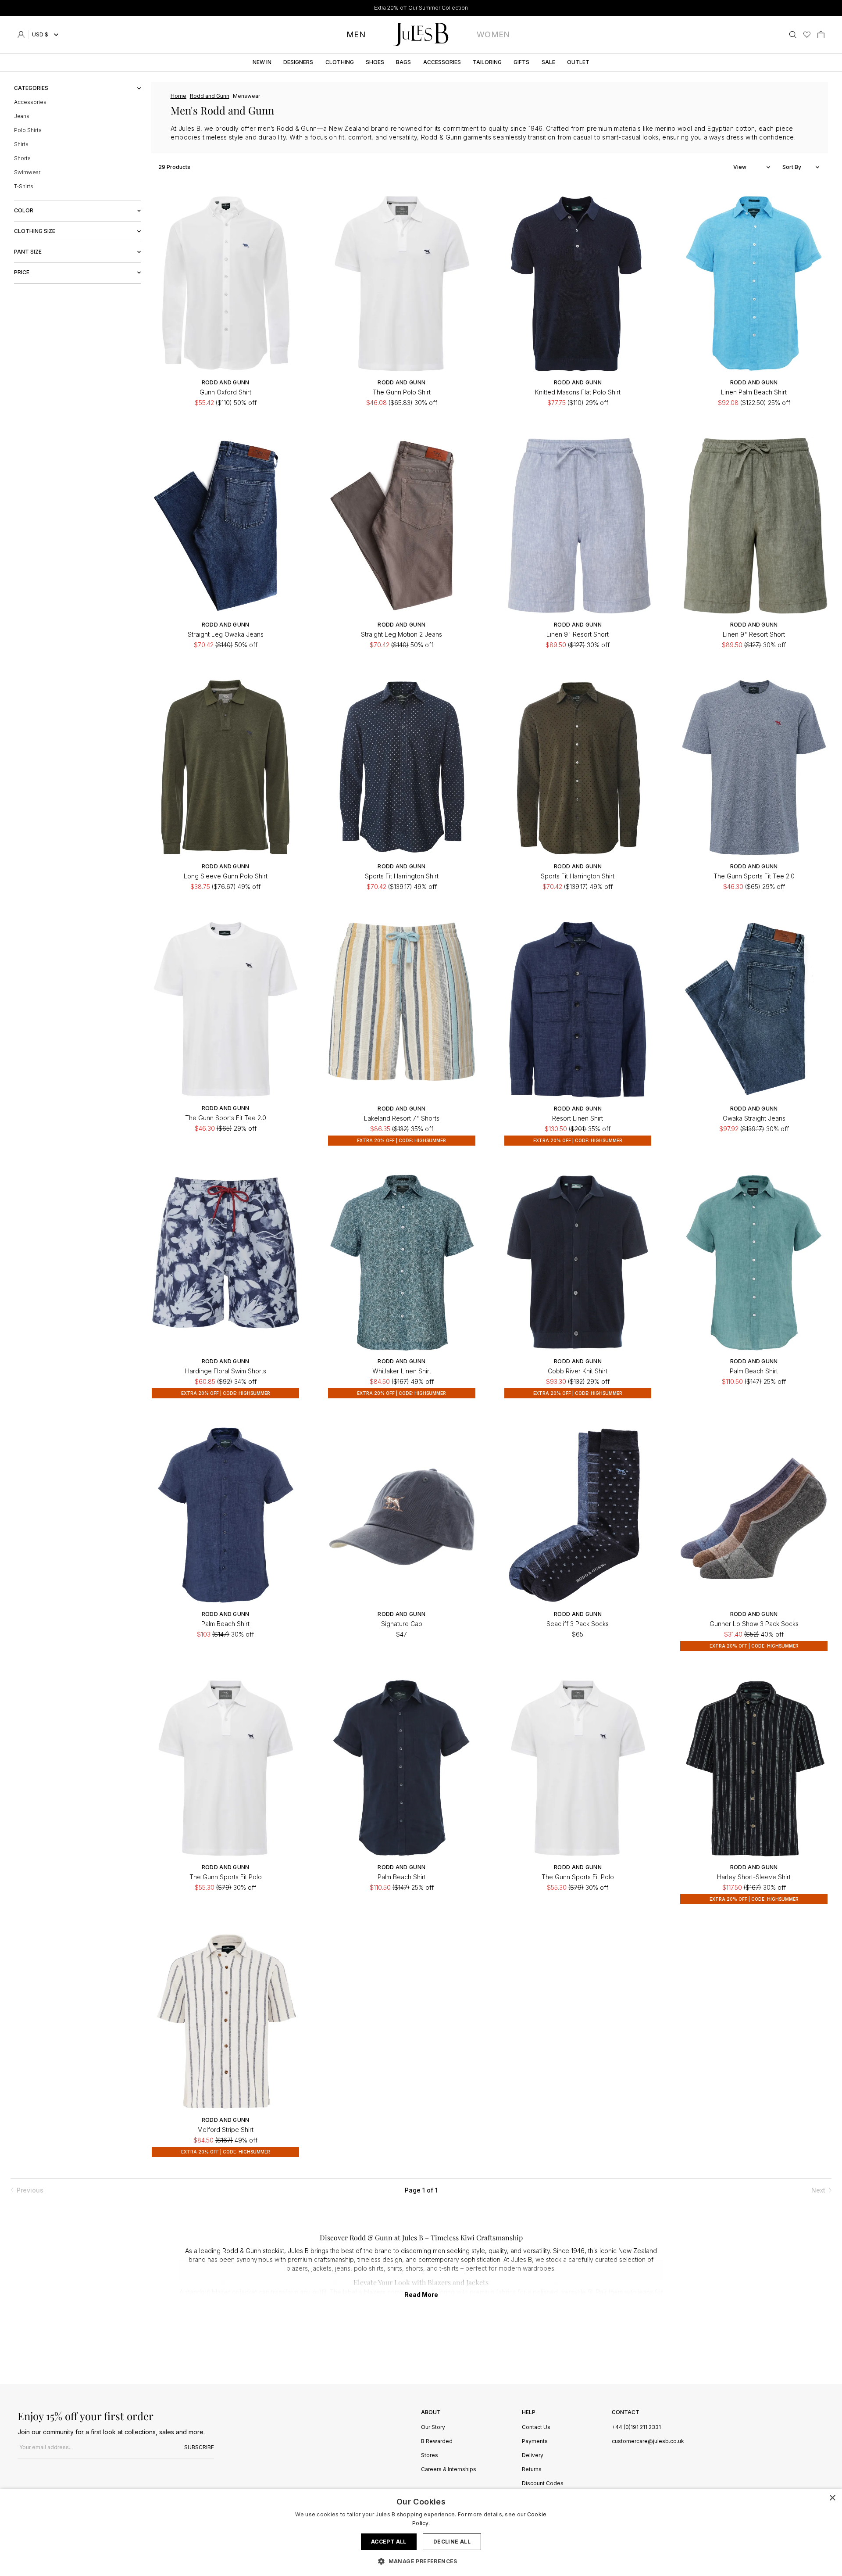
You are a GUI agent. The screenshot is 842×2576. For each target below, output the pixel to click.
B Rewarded (437, 2442)
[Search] (793, 35)
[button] (421, 2561)
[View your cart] (821, 35)
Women (493, 34)
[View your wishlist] (807, 35)
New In (262, 62)
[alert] (421, 2532)
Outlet (578, 62)
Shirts (21, 144)
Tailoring (487, 62)
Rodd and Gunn (210, 96)
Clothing (340, 62)
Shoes (375, 62)
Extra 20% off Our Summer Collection (421, 8)
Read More (421, 2295)
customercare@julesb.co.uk (648, 2441)
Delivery (533, 2456)
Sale (548, 62)
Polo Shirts (28, 130)
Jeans (22, 116)
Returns (532, 2470)
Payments (535, 2442)
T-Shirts (24, 186)
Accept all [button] (389, 2542)
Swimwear (27, 172)
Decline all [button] (452, 2542)
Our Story (433, 2427)
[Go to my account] (23, 35)
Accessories (442, 62)
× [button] (832, 2498)
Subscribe (199, 2447)
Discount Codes (543, 2484)
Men (356, 34)
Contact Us (536, 2427)
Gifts (521, 62)
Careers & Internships (449, 2470)
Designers (298, 62)
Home (178, 96)
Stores (430, 2456)
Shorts (22, 158)
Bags (403, 62)
